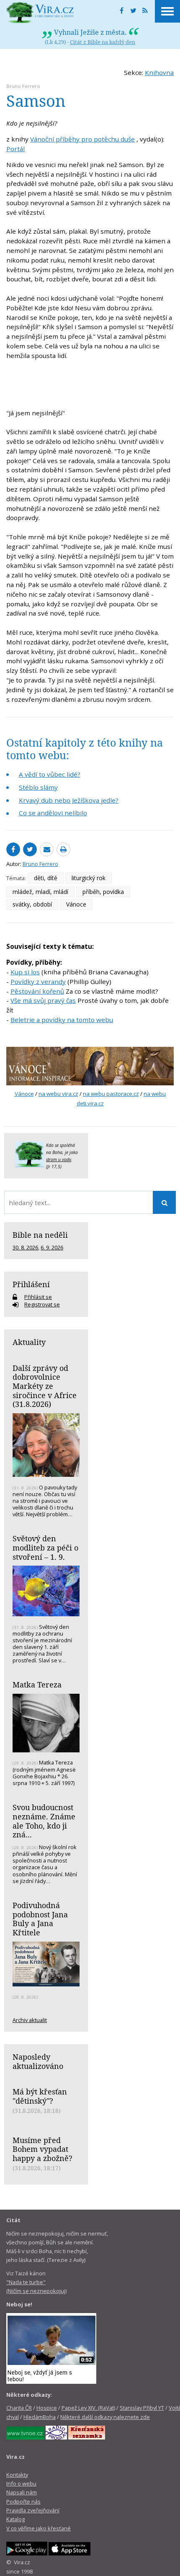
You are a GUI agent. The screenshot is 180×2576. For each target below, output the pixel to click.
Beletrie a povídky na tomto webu (62, 1020)
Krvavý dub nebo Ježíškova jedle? (69, 800)
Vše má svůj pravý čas (43, 1000)
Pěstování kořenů (37, 991)
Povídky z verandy (38, 981)
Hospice (47, 2408)
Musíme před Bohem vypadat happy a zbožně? (42, 2149)
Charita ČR (19, 2408)
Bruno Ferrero (23, 86)
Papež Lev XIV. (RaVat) (88, 2408)
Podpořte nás (23, 2501)
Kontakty (17, 2475)
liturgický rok (89, 878)
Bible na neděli (40, 1235)
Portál (15, 149)
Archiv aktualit (30, 2020)
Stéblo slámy (38, 787)
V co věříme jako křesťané (39, 2528)
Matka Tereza (37, 1685)
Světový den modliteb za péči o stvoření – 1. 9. (45, 1547)
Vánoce (76, 904)
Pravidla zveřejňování (33, 2510)
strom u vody (59, 1159)
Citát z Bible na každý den (103, 42)
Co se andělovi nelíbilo (53, 813)
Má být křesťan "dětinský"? (40, 2096)
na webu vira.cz (58, 1094)
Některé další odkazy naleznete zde (105, 2417)
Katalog (15, 2519)
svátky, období (32, 904)
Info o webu (21, 2483)
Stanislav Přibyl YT (142, 2408)
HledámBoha (40, 2417)
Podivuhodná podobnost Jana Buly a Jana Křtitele (40, 1919)
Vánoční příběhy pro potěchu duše (82, 139)
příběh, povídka (103, 892)
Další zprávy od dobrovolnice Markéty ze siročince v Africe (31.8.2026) (45, 1386)
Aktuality (29, 1342)
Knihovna (159, 72)
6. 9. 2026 (52, 1247)
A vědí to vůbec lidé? (50, 774)
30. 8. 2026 (25, 1247)
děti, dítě (46, 878)
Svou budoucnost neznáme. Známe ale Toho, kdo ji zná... (44, 1821)
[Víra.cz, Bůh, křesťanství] (40, 13)
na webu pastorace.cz (111, 1094)
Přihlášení (31, 1284)
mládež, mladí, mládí (40, 892)
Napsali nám (22, 2492)
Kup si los (25, 972)
